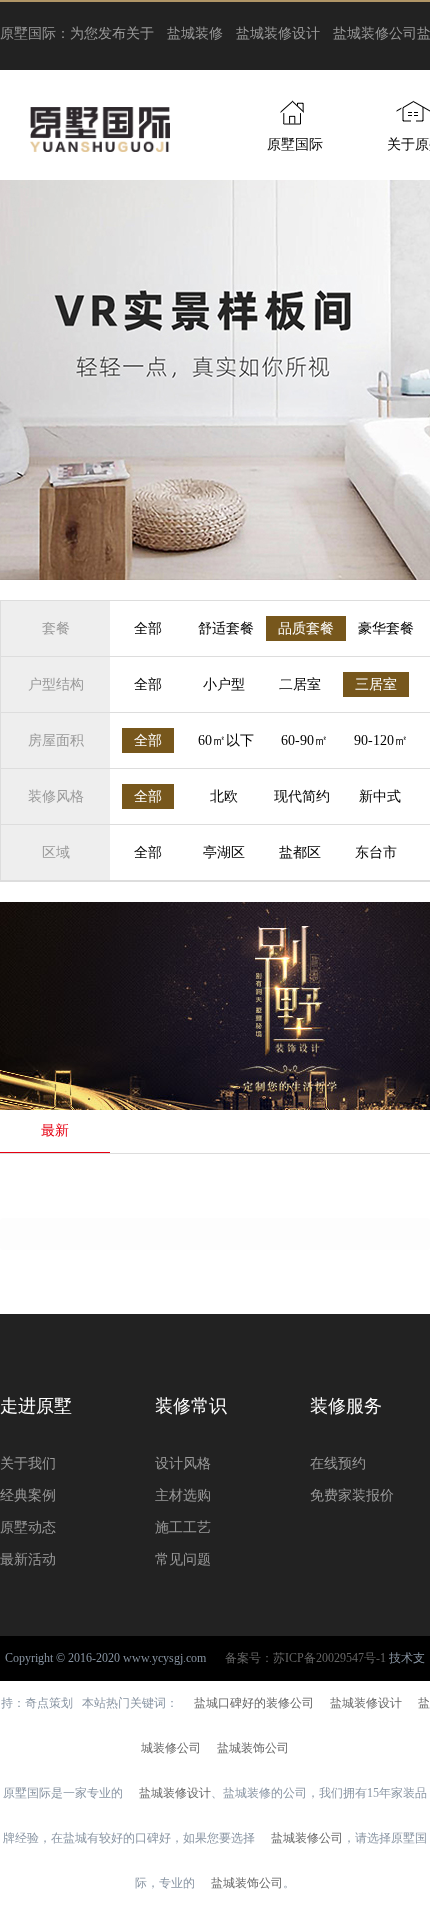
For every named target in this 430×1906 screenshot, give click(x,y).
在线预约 (338, 1463)
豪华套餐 (386, 628)
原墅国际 (295, 144)
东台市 (376, 852)
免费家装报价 (352, 1495)
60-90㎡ (304, 740)
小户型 (224, 684)
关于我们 (28, 1463)
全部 (148, 628)
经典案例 (28, 1495)
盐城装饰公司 (253, 1748)
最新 (55, 1130)
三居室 (376, 684)
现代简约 (302, 796)
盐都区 (300, 852)
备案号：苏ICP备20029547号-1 (305, 1658)
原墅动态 (28, 1527)
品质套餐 (306, 628)
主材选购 (183, 1495)
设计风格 (183, 1463)
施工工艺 (183, 1527)
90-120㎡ (381, 740)
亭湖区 (224, 852)
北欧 (224, 796)
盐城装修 (195, 33)
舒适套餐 (226, 628)
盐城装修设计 (278, 33)
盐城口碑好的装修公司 (254, 1703)
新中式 (380, 796)
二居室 (300, 684)
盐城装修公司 (375, 33)
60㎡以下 (226, 740)
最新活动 (28, 1559)
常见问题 (183, 1559)
